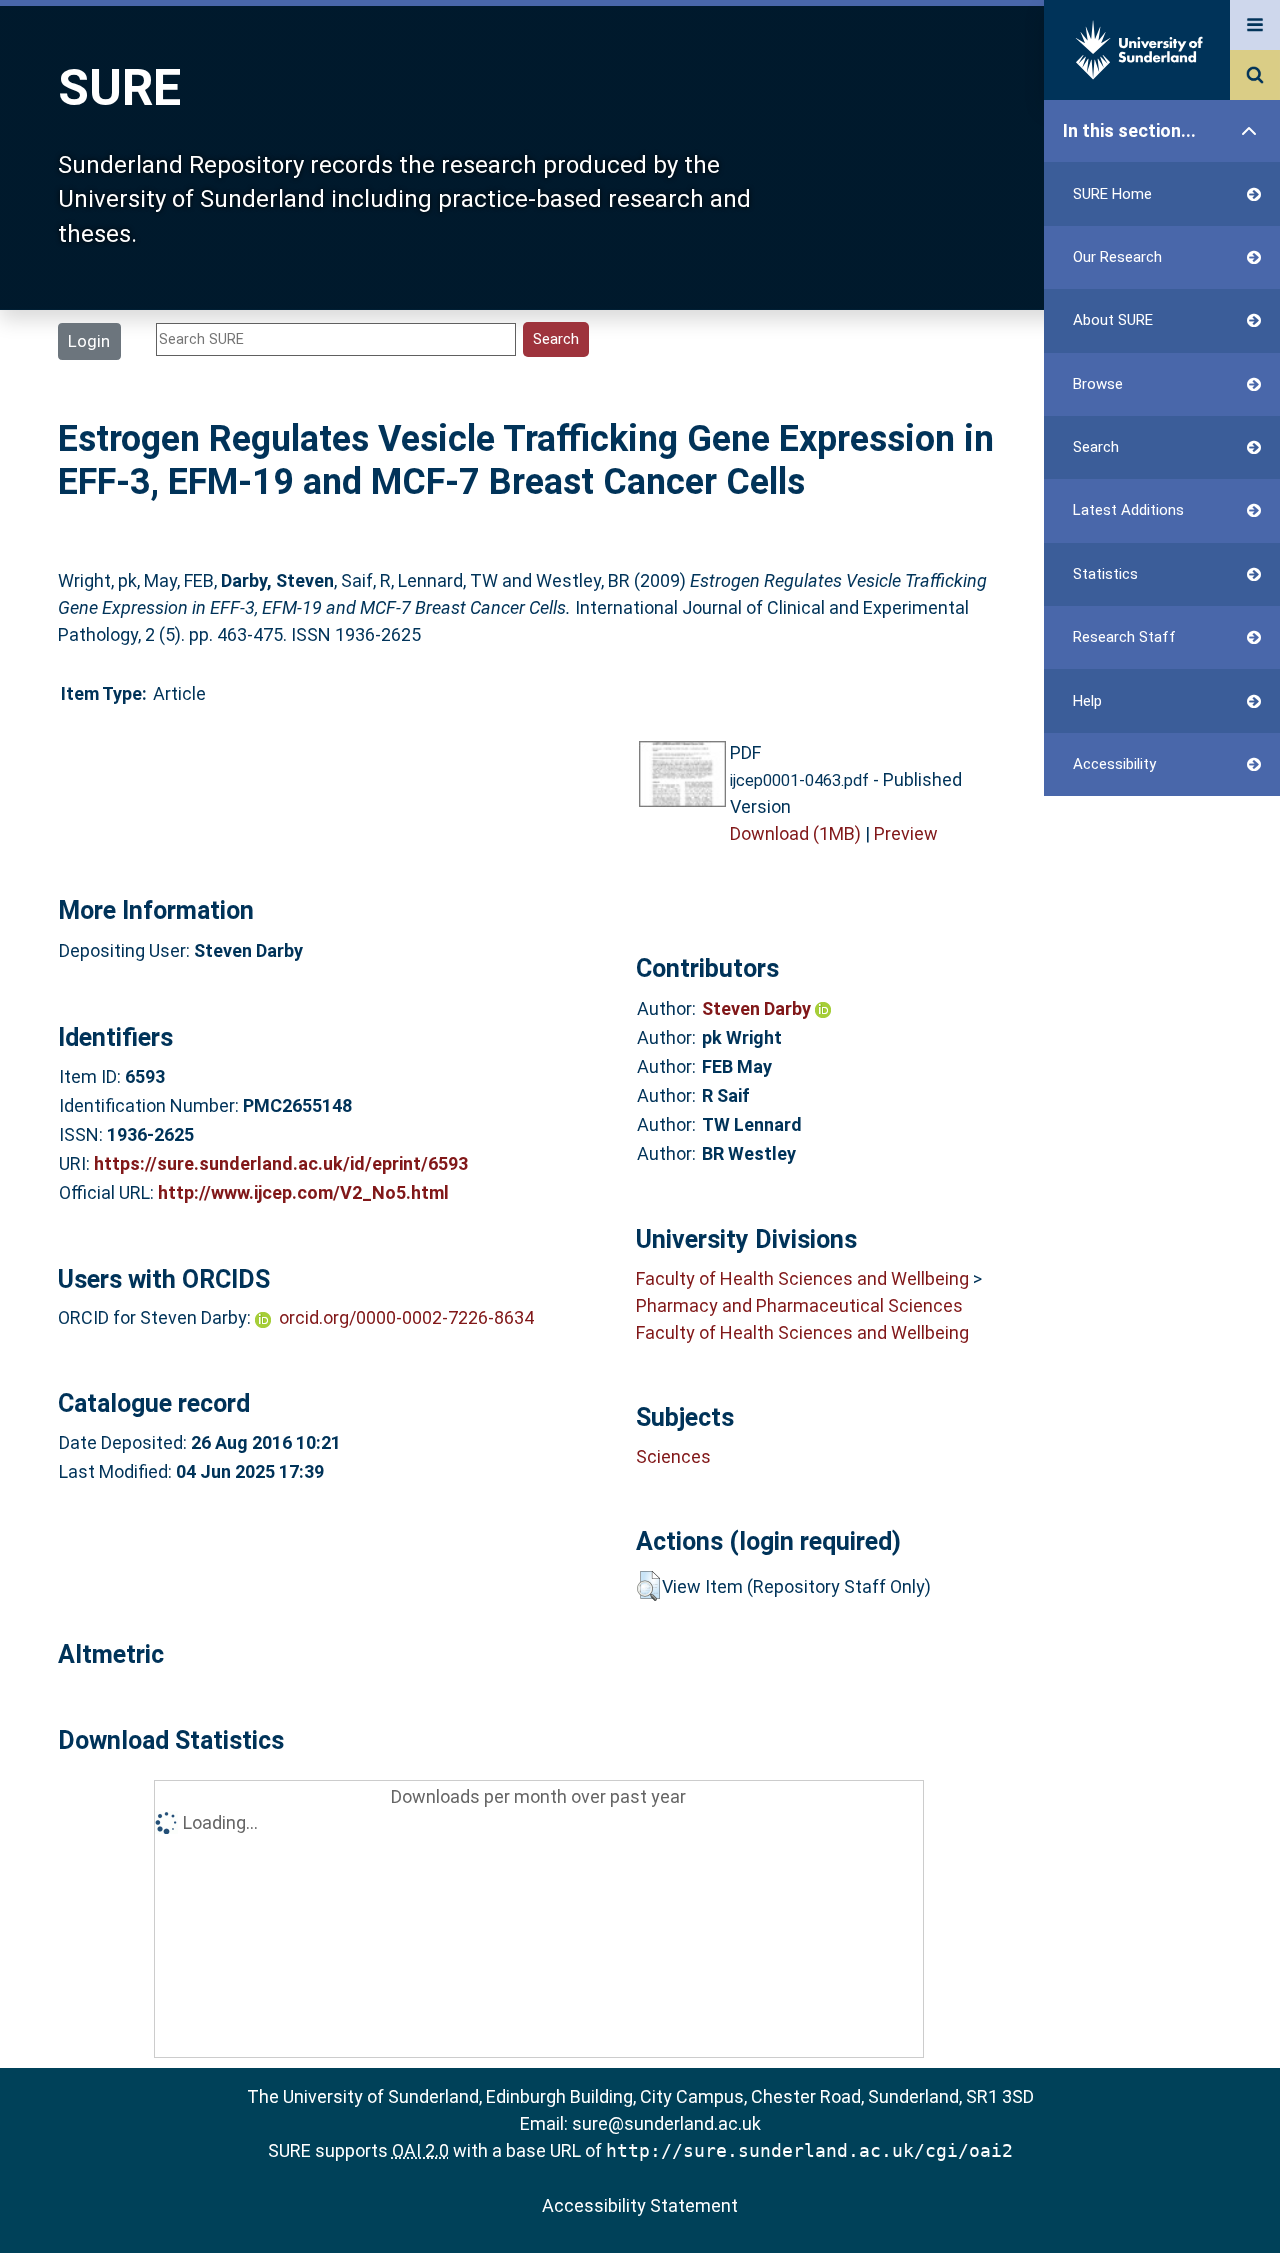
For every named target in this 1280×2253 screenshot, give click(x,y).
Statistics (1105, 574)
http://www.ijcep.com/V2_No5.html (303, 1192)
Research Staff (1124, 637)
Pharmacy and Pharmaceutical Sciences (799, 1305)
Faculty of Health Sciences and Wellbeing (802, 1278)
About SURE (1113, 320)
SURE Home (1112, 194)
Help (1087, 701)
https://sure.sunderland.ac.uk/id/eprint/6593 (281, 1163)
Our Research (1117, 257)
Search (1096, 447)
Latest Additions (1128, 510)
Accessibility (1114, 764)
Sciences (673, 1456)
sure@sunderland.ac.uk (666, 2123)
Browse (1098, 384)
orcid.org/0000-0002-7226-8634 (406, 1317)
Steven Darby (758, 1008)
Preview (906, 833)
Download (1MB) (795, 833)
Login (89, 341)
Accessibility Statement (640, 2205)
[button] (648, 1586)
